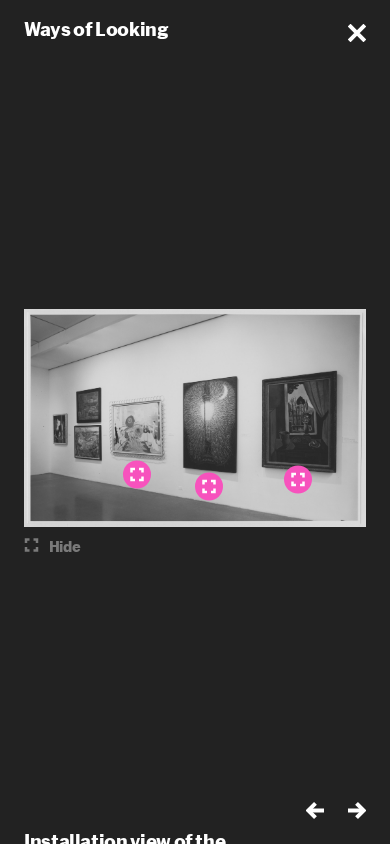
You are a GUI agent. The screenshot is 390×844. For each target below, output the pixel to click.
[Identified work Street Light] (209, 487)
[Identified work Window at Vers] (298, 480)
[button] (357, 33)
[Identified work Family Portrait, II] (137, 475)
